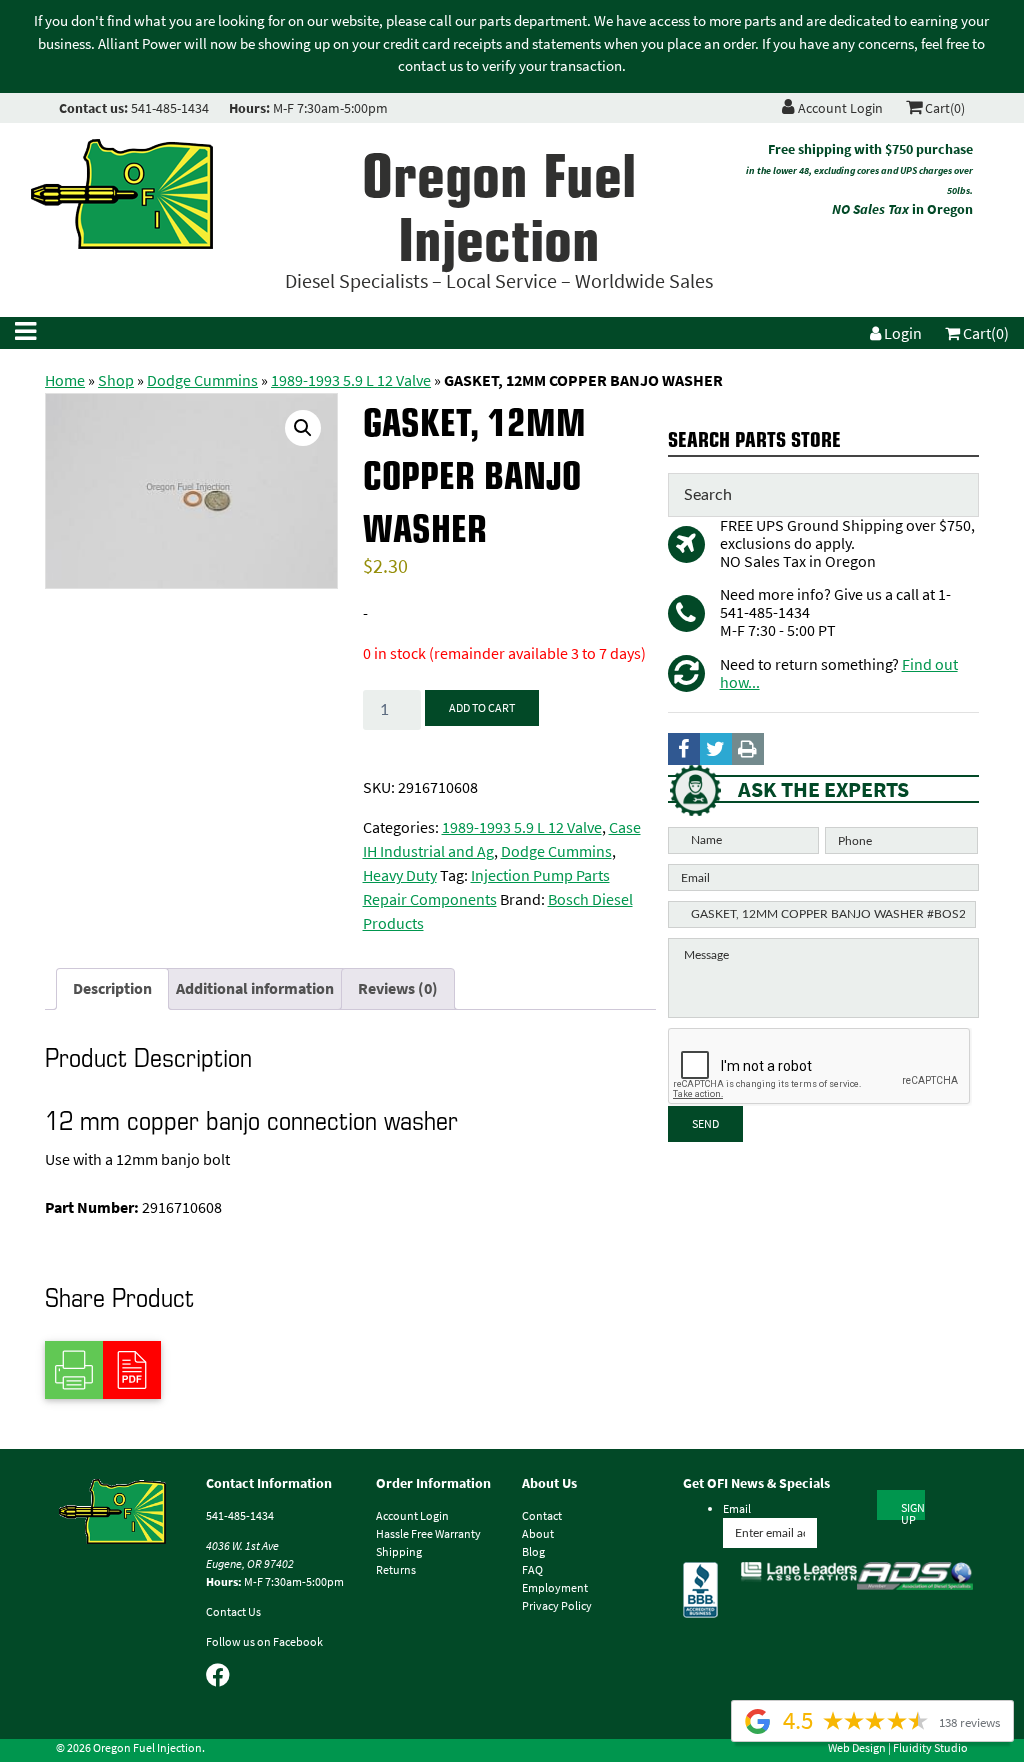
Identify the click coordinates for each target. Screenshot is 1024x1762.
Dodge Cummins (202, 380)
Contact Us (233, 1612)
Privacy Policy (557, 1606)
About (538, 1534)
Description (112, 988)
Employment (555, 1588)
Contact (542, 1516)
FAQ (532, 1570)
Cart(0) (943, 108)
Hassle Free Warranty (428, 1534)
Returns (396, 1570)
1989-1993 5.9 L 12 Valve (351, 380)
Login (901, 333)
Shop (116, 380)
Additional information (255, 988)
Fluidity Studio (930, 1748)
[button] (303, 428)
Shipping (399, 1552)
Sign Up (913, 1510)
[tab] (112, 989)
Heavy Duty (400, 875)
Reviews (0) (398, 988)
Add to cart (482, 708)
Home (65, 380)
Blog (533, 1552)
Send (705, 1124)
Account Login (839, 108)
